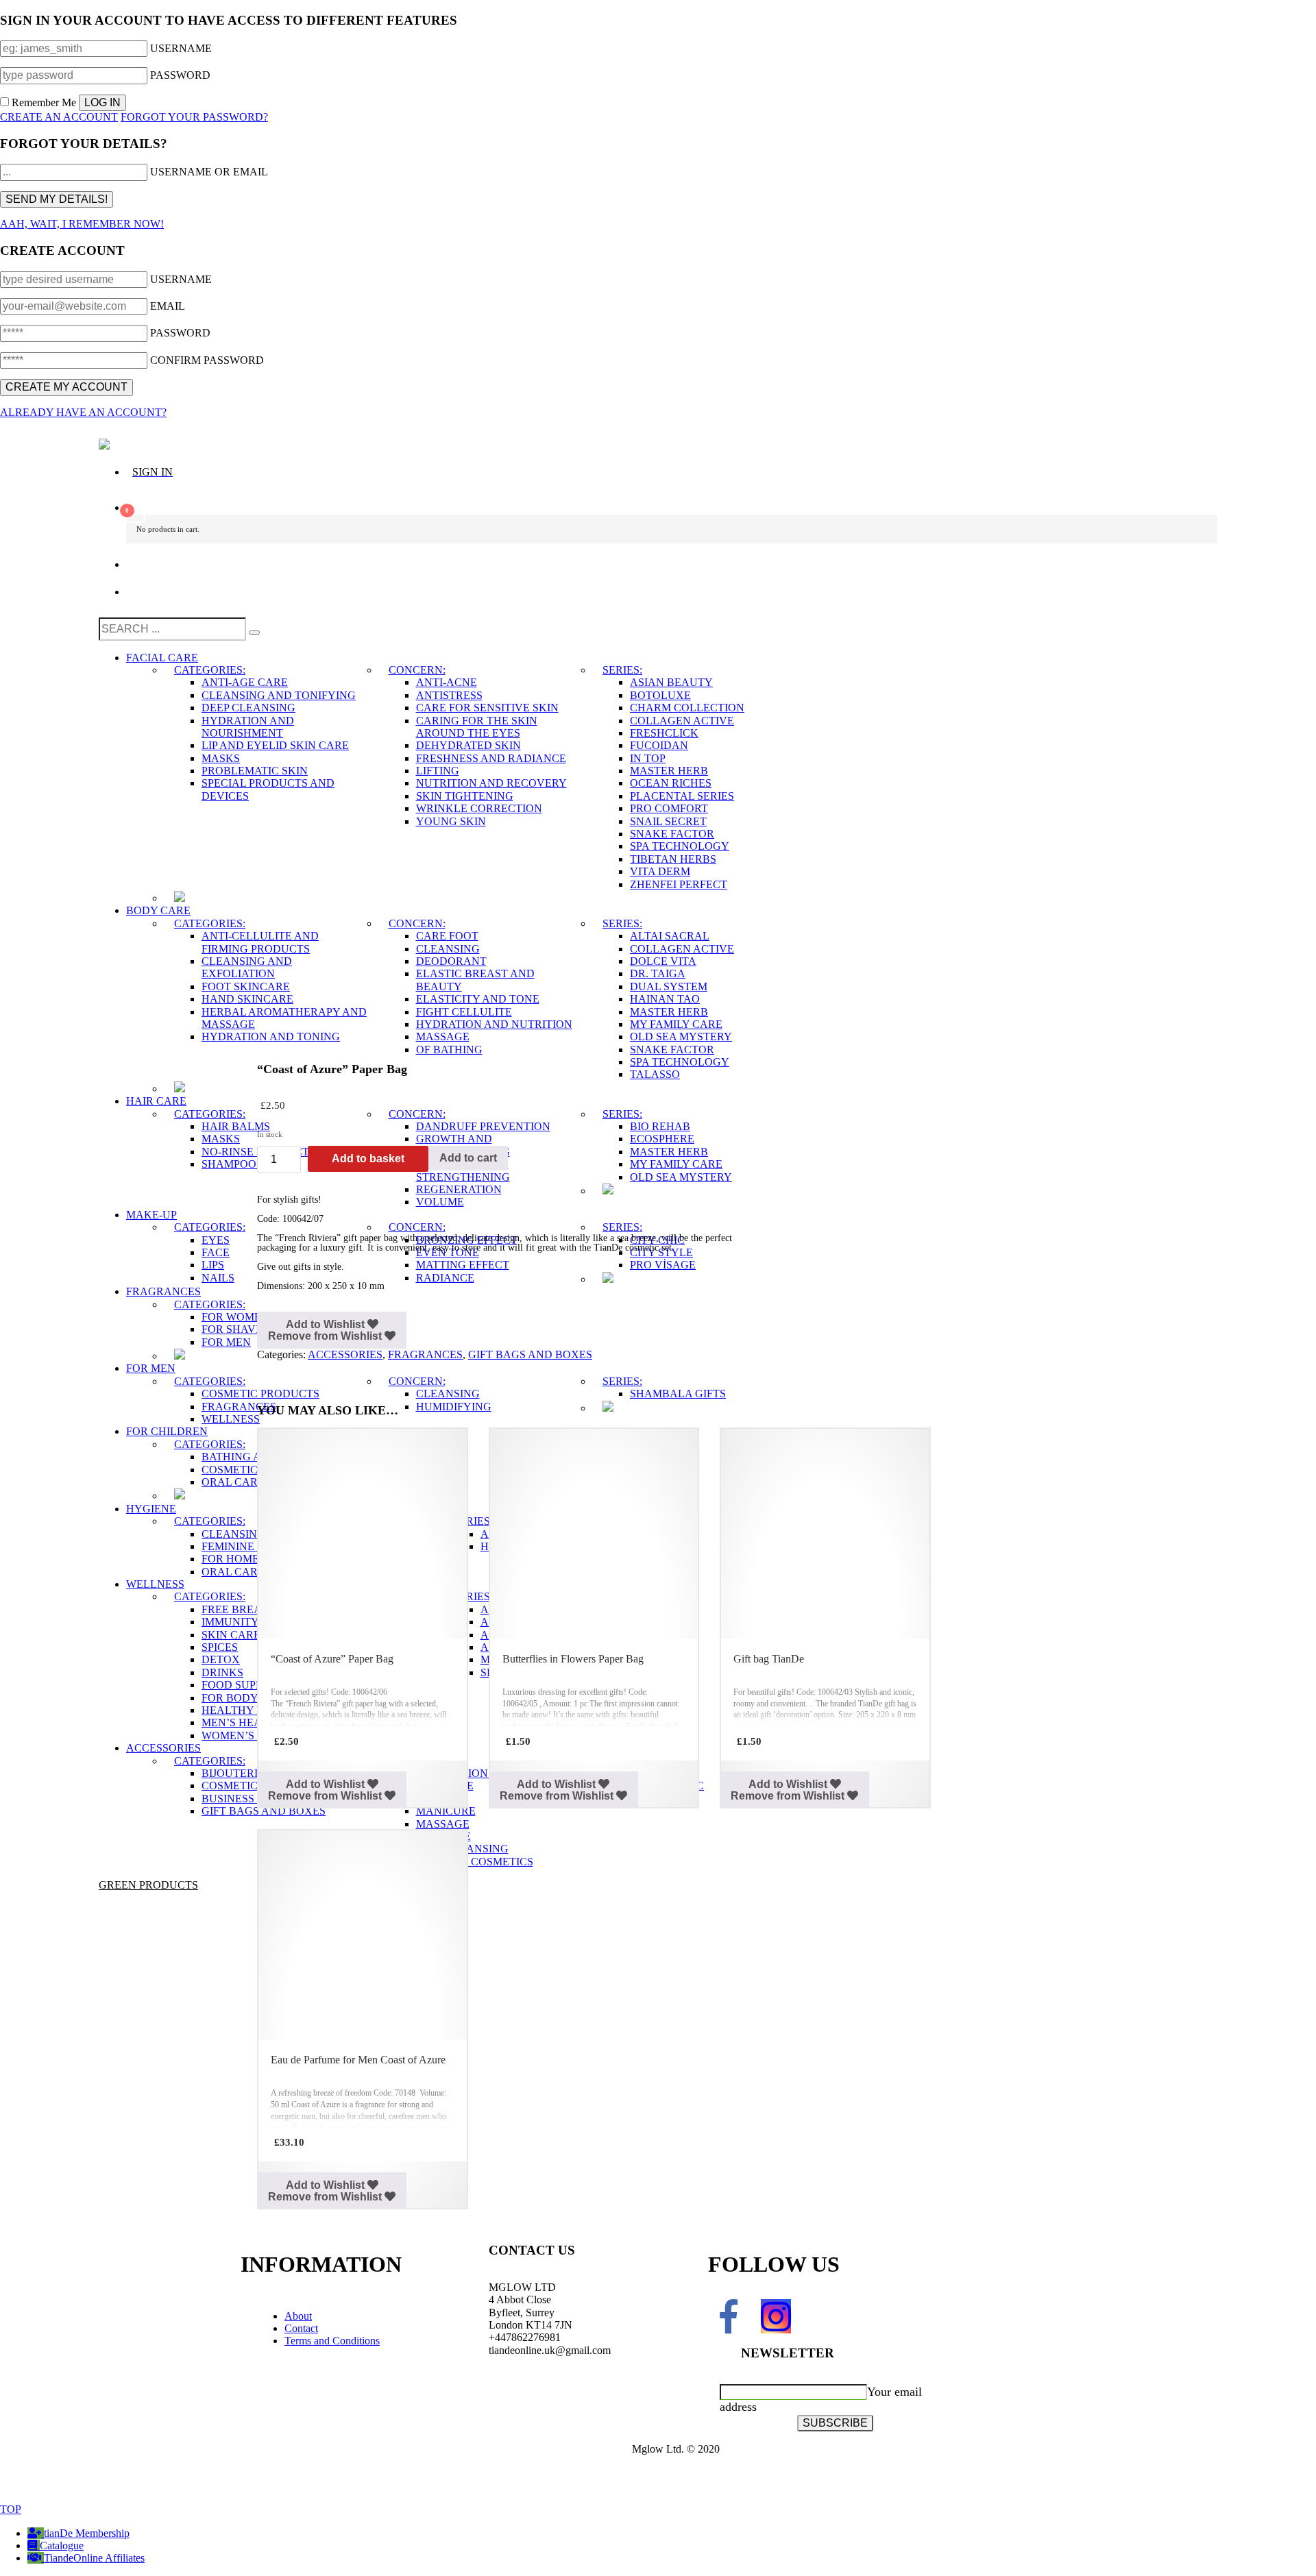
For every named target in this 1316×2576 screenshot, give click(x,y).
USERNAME (181, 48)
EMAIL (168, 306)
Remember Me (44, 102)
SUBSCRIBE (835, 2423)
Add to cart (468, 1158)
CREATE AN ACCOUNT (59, 117)
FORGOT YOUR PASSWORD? (194, 117)
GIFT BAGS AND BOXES (530, 1354)
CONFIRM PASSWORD (207, 360)
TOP (11, 2509)
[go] (254, 633)
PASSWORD (180, 75)
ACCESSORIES (345, 1354)
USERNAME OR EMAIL (209, 172)
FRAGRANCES (425, 1354)
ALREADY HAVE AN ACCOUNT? (83, 412)
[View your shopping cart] (672, 502)
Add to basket (368, 1158)
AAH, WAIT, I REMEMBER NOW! (82, 224)
